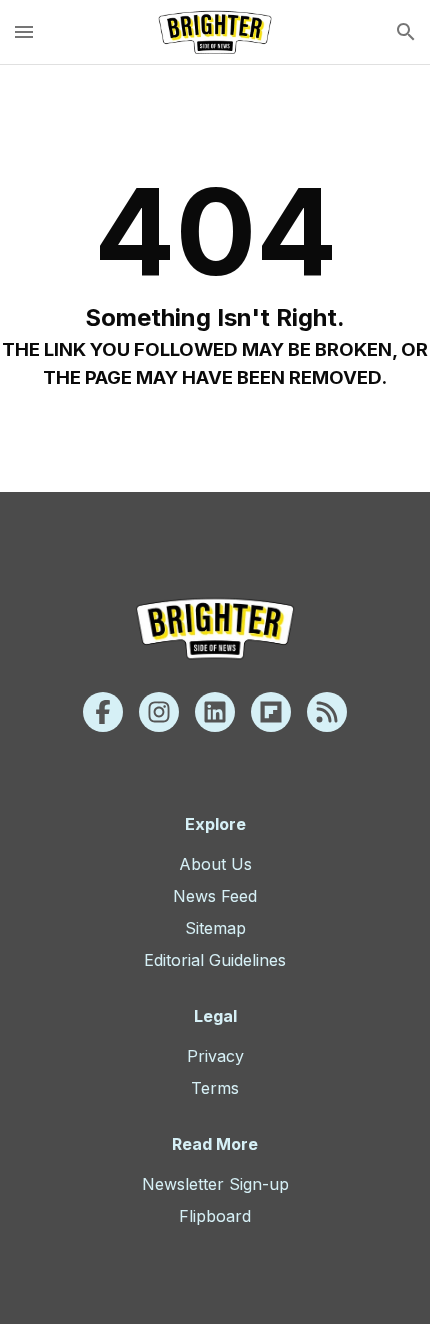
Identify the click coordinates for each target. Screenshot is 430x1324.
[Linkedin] (215, 712)
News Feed (215, 896)
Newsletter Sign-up (215, 1184)
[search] (406, 32)
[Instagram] (159, 712)
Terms (215, 1088)
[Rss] (327, 712)
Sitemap (215, 928)
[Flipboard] (271, 712)
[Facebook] (103, 712)
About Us (215, 864)
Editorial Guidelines (215, 960)
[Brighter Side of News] (215, 32)
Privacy (215, 1056)
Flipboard (215, 1216)
